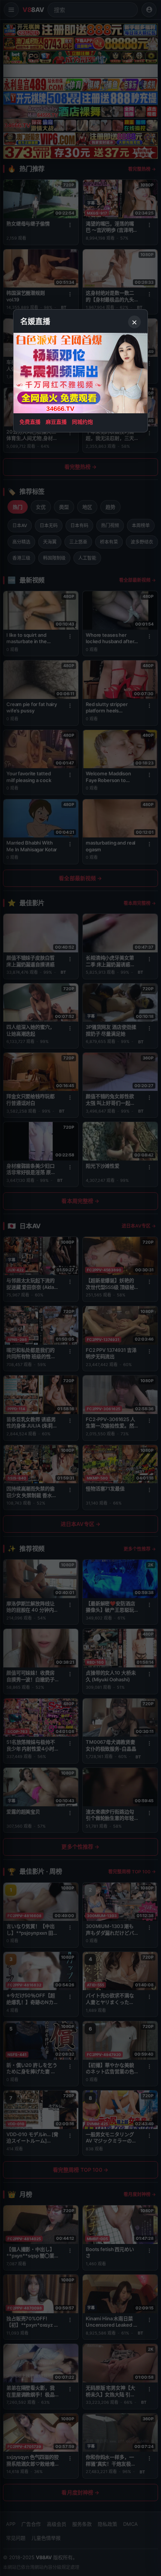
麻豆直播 (56, 422)
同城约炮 (82, 422)
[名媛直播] (80, 1288)
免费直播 (30, 422)
